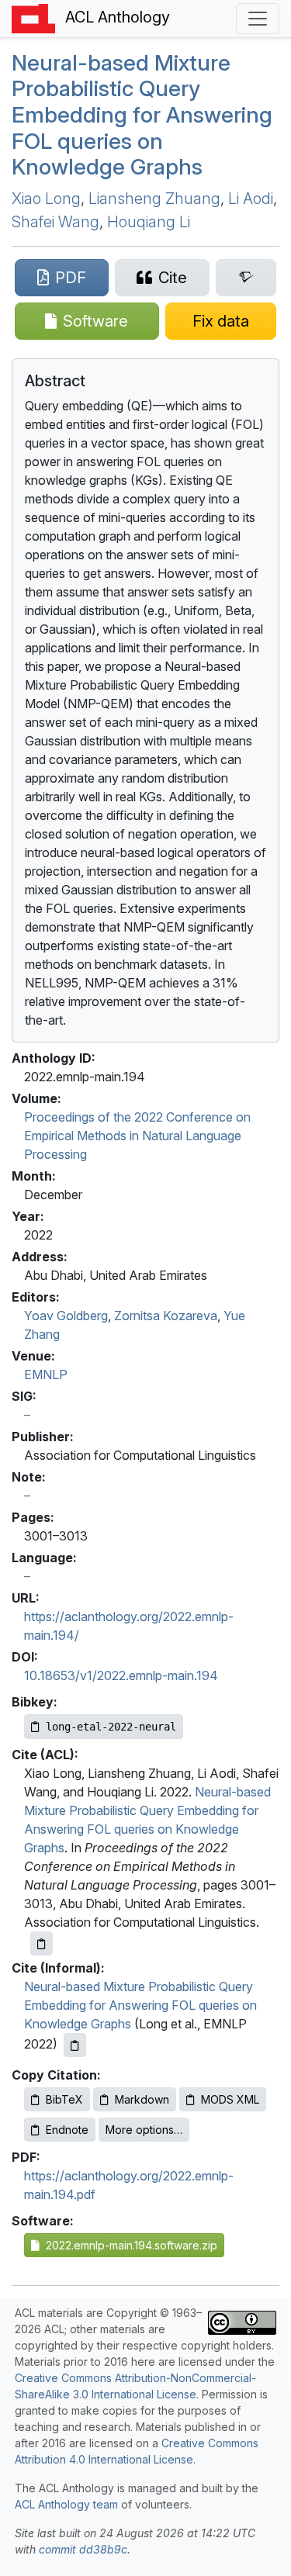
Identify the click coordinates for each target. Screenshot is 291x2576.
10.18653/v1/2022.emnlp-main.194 (121, 1675)
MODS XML (230, 2099)
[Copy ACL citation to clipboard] (42, 1943)
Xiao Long (46, 199)
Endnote (67, 2130)
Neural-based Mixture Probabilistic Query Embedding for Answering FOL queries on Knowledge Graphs (140, 2005)
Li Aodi (251, 199)
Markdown (142, 2099)
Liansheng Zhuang (154, 199)
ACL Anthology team (66, 2504)
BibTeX (64, 2099)
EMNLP (46, 1374)
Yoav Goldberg (66, 1316)
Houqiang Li (149, 222)
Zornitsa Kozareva (166, 1316)
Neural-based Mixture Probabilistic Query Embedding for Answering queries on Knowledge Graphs (142, 115)
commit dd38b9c (83, 2549)
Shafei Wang (55, 222)
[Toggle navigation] (258, 19)
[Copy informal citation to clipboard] (75, 2045)
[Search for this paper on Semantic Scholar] (246, 278)
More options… (144, 2130)
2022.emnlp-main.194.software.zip (128, 2245)
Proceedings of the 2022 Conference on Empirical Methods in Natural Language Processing (137, 1136)
